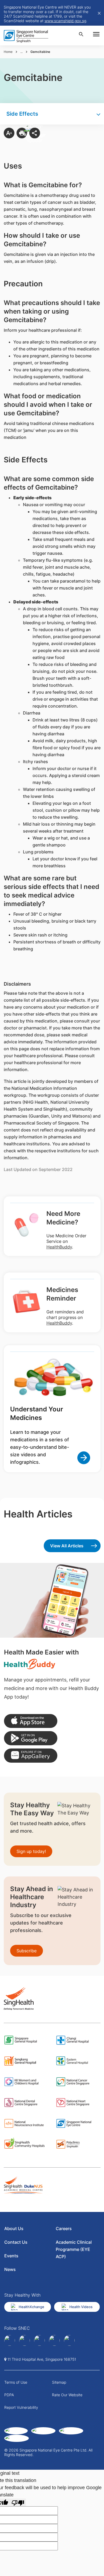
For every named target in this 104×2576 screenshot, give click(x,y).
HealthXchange (31, 2307)
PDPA (9, 2395)
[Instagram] (39, 2340)
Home (8, 52)
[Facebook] (10, 2340)
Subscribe (27, 1951)
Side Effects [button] (22, 114)
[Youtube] (69, 2340)
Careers (64, 2228)
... (21, 52)
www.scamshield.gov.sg (65, 21)
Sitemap (59, 2382)
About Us (14, 2228)
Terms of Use (16, 2382)
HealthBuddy (59, 1247)
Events (11, 2256)
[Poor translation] (18, 2502)
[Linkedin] (25, 2340)
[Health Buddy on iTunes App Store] (31, 1721)
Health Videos (81, 2307)
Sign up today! (31, 1851)
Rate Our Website (67, 2395)
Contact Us (16, 2242)
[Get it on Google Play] (31, 1738)
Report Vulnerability (21, 2407)
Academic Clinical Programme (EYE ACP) (74, 2249)
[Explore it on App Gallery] (31, 1756)
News (10, 2269)
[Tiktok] (54, 2340)
